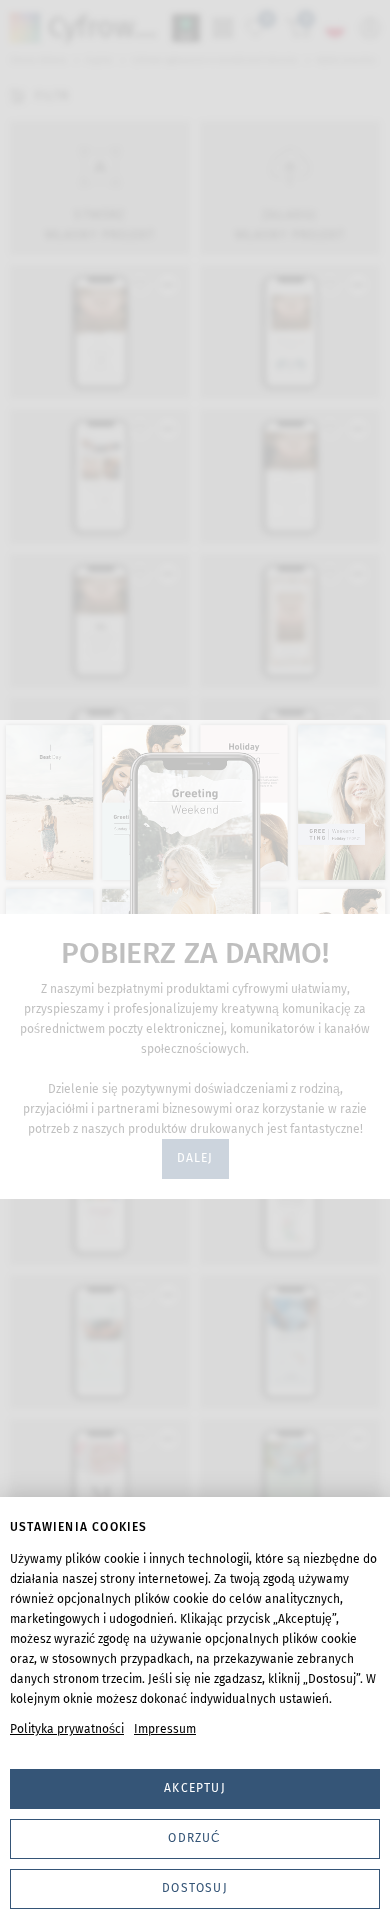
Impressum (165, 1729)
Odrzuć (194, 1838)
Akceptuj (195, 1788)
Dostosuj (195, 1888)
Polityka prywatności (67, 1729)
